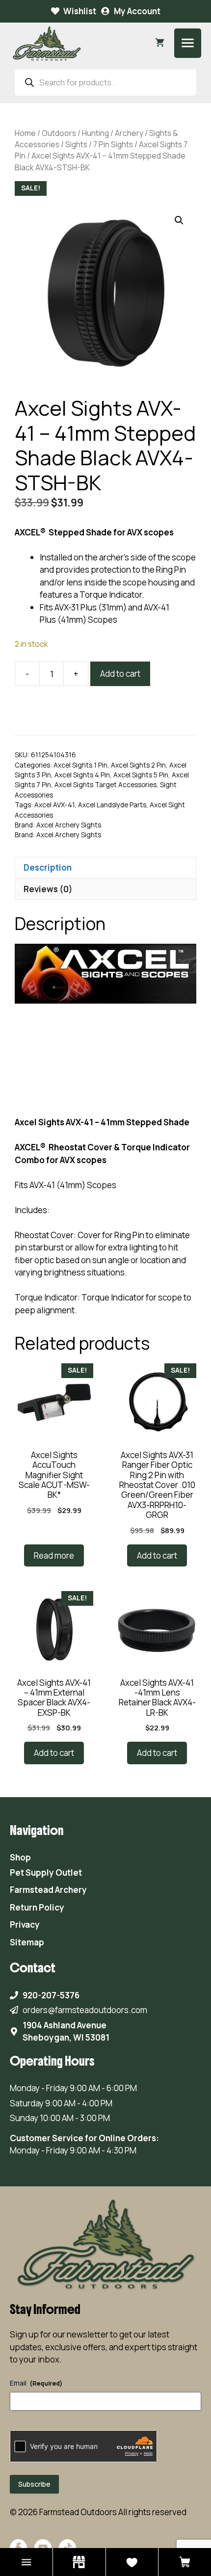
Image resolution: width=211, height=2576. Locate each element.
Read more (54, 1555)
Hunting (95, 133)
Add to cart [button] (157, 1555)
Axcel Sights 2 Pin (138, 765)
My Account (137, 11)
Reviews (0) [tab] (48, 889)
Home (25, 133)
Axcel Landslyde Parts (112, 805)
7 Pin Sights (113, 144)
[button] (179, 220)
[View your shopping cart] (160, 43)
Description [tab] (48, 867)
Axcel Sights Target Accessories (105, 785)
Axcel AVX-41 (54, 805)
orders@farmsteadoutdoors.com (85, 2010)
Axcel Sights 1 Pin (80, 765)
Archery (129, 133)
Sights (76, 144)
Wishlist (80, 11)
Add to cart (120, 674)
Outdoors (59, 133)
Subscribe (34, 2484)
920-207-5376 (51, 1995)
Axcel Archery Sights (69, 825)
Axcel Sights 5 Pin (141, 775)
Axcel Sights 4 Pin (82, 775)
